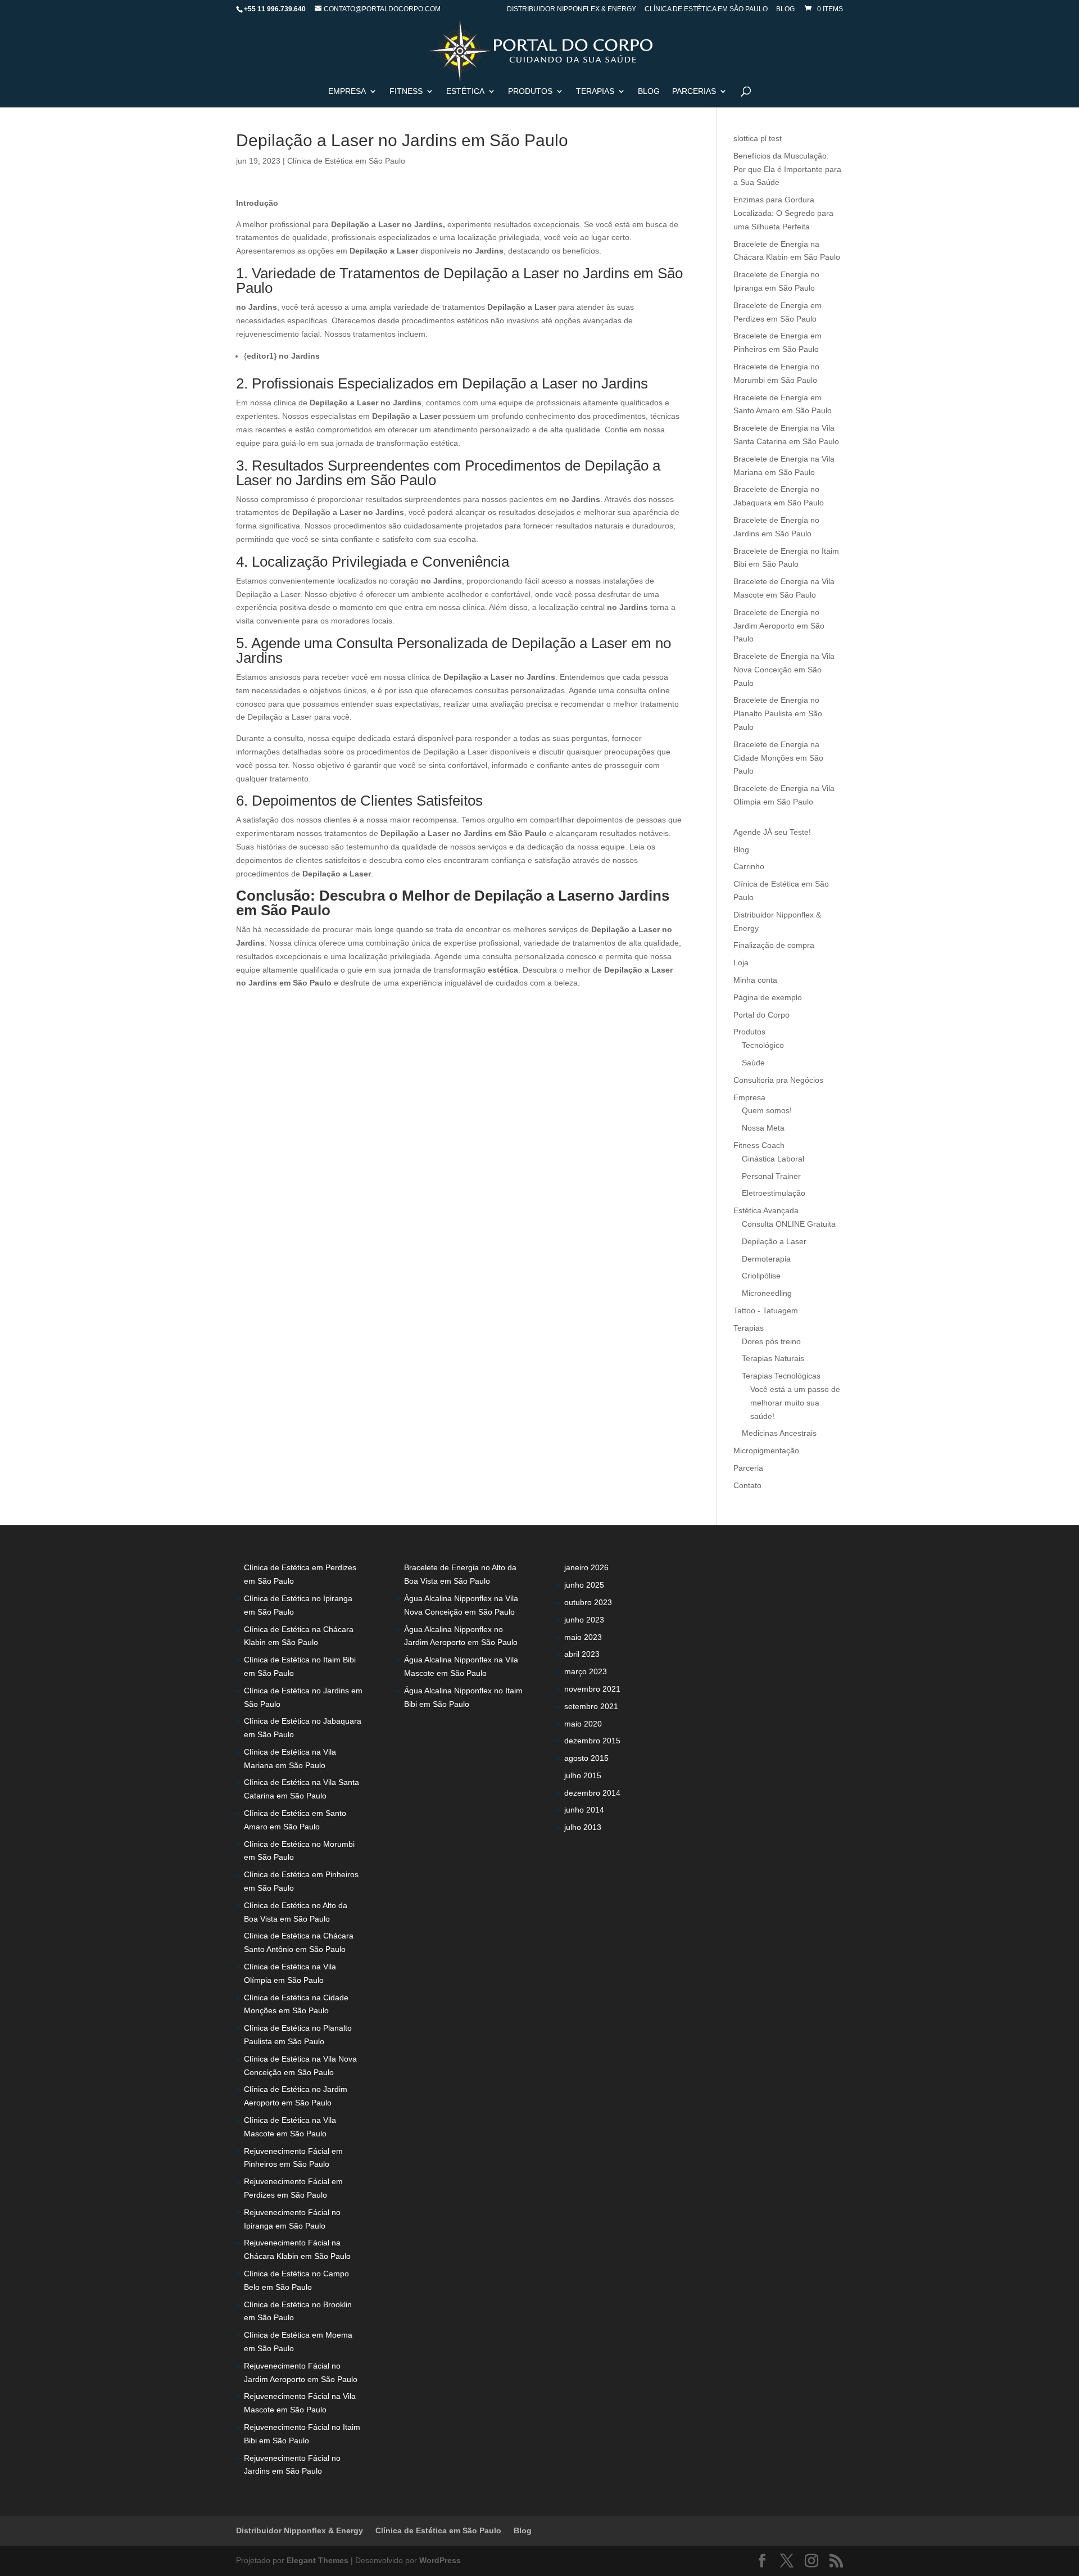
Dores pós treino (771, 1341)
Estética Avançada (766, 1210)
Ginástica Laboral (773, 1159)
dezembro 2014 (592, 1793)
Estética (465, 91)
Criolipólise (761, 1276)
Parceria (748, 1468)
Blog (785, 9)
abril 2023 (582, 1654)
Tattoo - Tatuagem (766, 1310)
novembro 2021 (592, 1689)
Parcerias (694, 91)
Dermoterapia (766, 1259)
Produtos (749, 1032)
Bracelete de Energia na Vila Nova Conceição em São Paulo (784, 670)
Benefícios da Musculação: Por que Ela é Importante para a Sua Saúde (787, 169)
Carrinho (749, 866)
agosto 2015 (586, 1758)
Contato (747, 1485)
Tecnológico (763, 1045)
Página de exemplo (768, 997)
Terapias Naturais (773, 1358)
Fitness (406, 91)
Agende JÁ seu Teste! (772, 832)
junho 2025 (584, 1585)
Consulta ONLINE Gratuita (789, 1224)
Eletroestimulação (774, 1193)
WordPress (440, 2560)
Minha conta (755, 980)
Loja (741, 962)
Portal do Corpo (761, 1015)
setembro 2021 (591, 1706)
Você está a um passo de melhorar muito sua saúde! (795, 1403)
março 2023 (586, 1671)
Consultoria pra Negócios (778, 1080)
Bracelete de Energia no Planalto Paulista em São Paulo (778, 713)
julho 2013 (583, 1827)
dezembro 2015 (592, 1741)
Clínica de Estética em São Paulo (706, 9)
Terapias (595, 91)
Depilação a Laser (774, 1241)
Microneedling (767, 1293)
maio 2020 (583, 1724)
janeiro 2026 (586, 1567)
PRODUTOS (530, 91)
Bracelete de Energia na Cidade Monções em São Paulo (778, 758)
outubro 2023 (588, 1602)
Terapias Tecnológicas (781, 1376)
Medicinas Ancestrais (779, 1433)
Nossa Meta (763, 1128)
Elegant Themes (318, 2560)
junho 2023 (584, 1620)
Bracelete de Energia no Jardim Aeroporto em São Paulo (779, 626)
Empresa (347, 91)
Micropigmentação (766, 1450)
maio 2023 (583, 1637)
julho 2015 (583, 1775)
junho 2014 (584, 1810)
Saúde (753, 1063)
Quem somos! (767, 1110)
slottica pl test (758, 138)
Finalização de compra (774, 945)
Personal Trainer (771, 1176)
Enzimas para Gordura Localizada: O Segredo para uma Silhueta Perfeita (783, 213)
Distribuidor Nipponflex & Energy (572, 9)
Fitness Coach (759, 1145)
